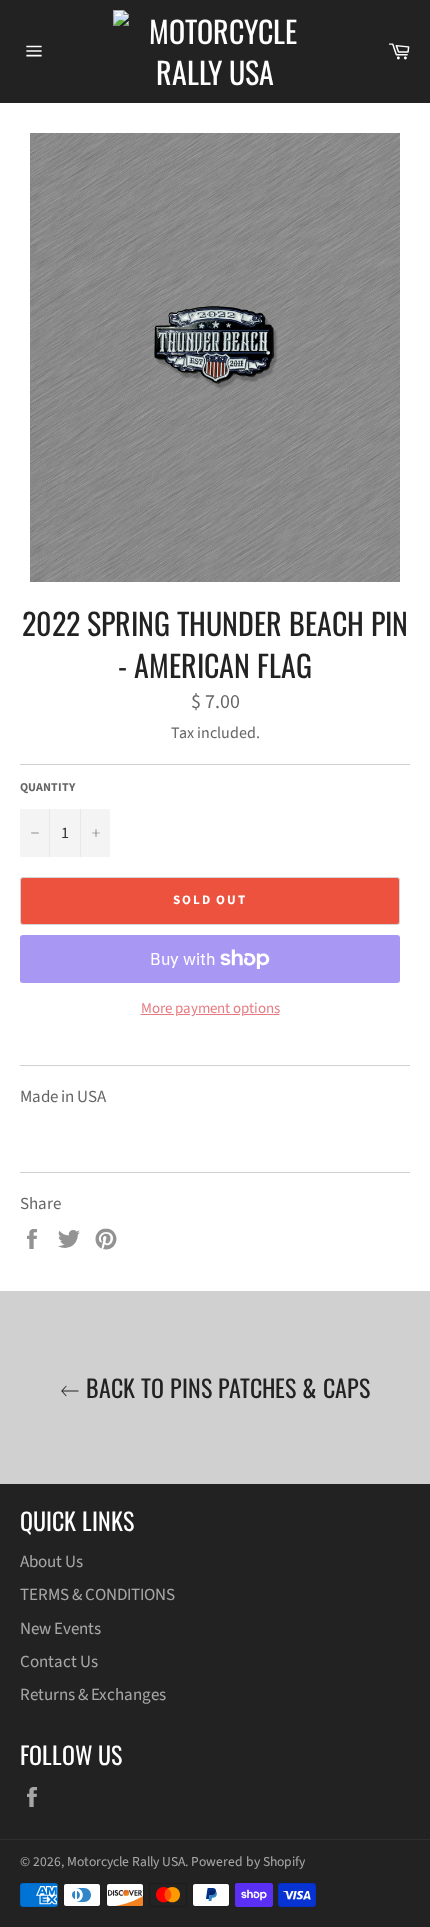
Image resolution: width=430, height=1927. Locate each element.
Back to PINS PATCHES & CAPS (225, 1387)
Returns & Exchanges (93, 1695)
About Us (51, 1562)
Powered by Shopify (248, 1861)
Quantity (47, 788)
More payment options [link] (210, 1009)
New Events (60, 1629)
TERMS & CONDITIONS (97, 1595)
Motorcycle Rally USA (126, 1861)
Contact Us (59, 1662)
